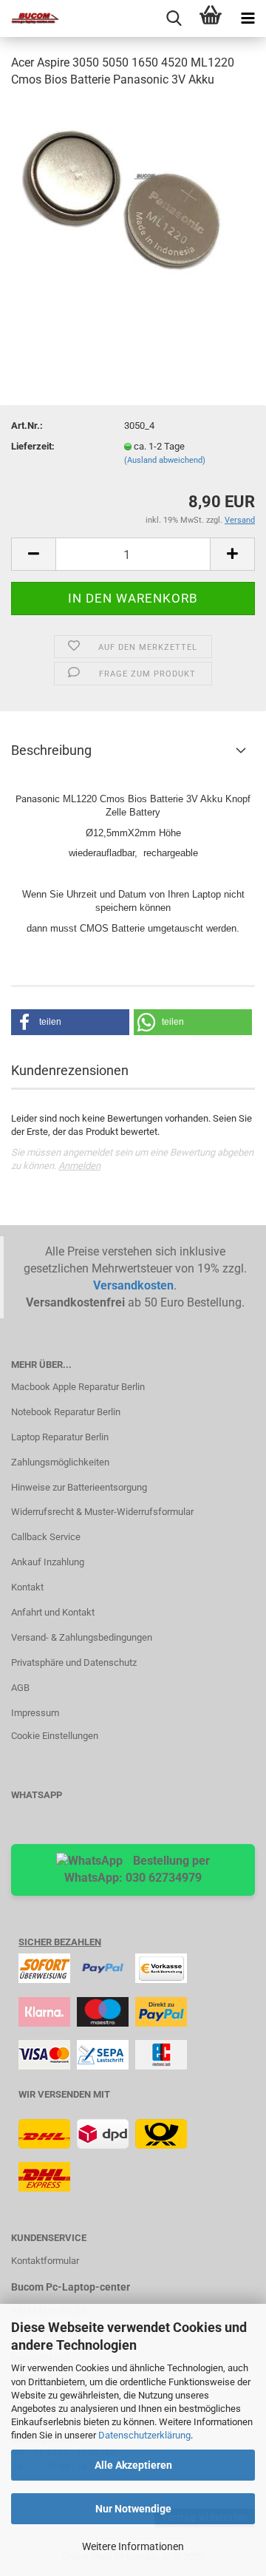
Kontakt (27, 1587)
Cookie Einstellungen (55, 1736)
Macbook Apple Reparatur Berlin (78, 1387)
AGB (20, 1688)
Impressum (35, 1713)
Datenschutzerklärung (144, 2435)
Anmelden (79, 1166)
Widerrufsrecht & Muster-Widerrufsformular (102, 1512)
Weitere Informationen (133, 2546)
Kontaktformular (45, 2261)
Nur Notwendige (133, 2509)
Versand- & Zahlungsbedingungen (82, 1637)
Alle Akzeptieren (133, 2465)
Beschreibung (51, 750)
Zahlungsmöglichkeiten (60, 1462)
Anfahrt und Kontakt (53, 1612)
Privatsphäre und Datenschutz (74, 1662)
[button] (70, 1022)
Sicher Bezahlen (60, 1942)
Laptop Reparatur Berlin (60, 1437)
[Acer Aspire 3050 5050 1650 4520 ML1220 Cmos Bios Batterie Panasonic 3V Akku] (133, 212)
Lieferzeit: (33, 446)
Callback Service (46, 1537)
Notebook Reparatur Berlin (66, 1412)
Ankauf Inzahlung (48, 1562)
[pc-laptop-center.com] (30, 18)
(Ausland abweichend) (165, 460)
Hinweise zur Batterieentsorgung (79, 1487)
